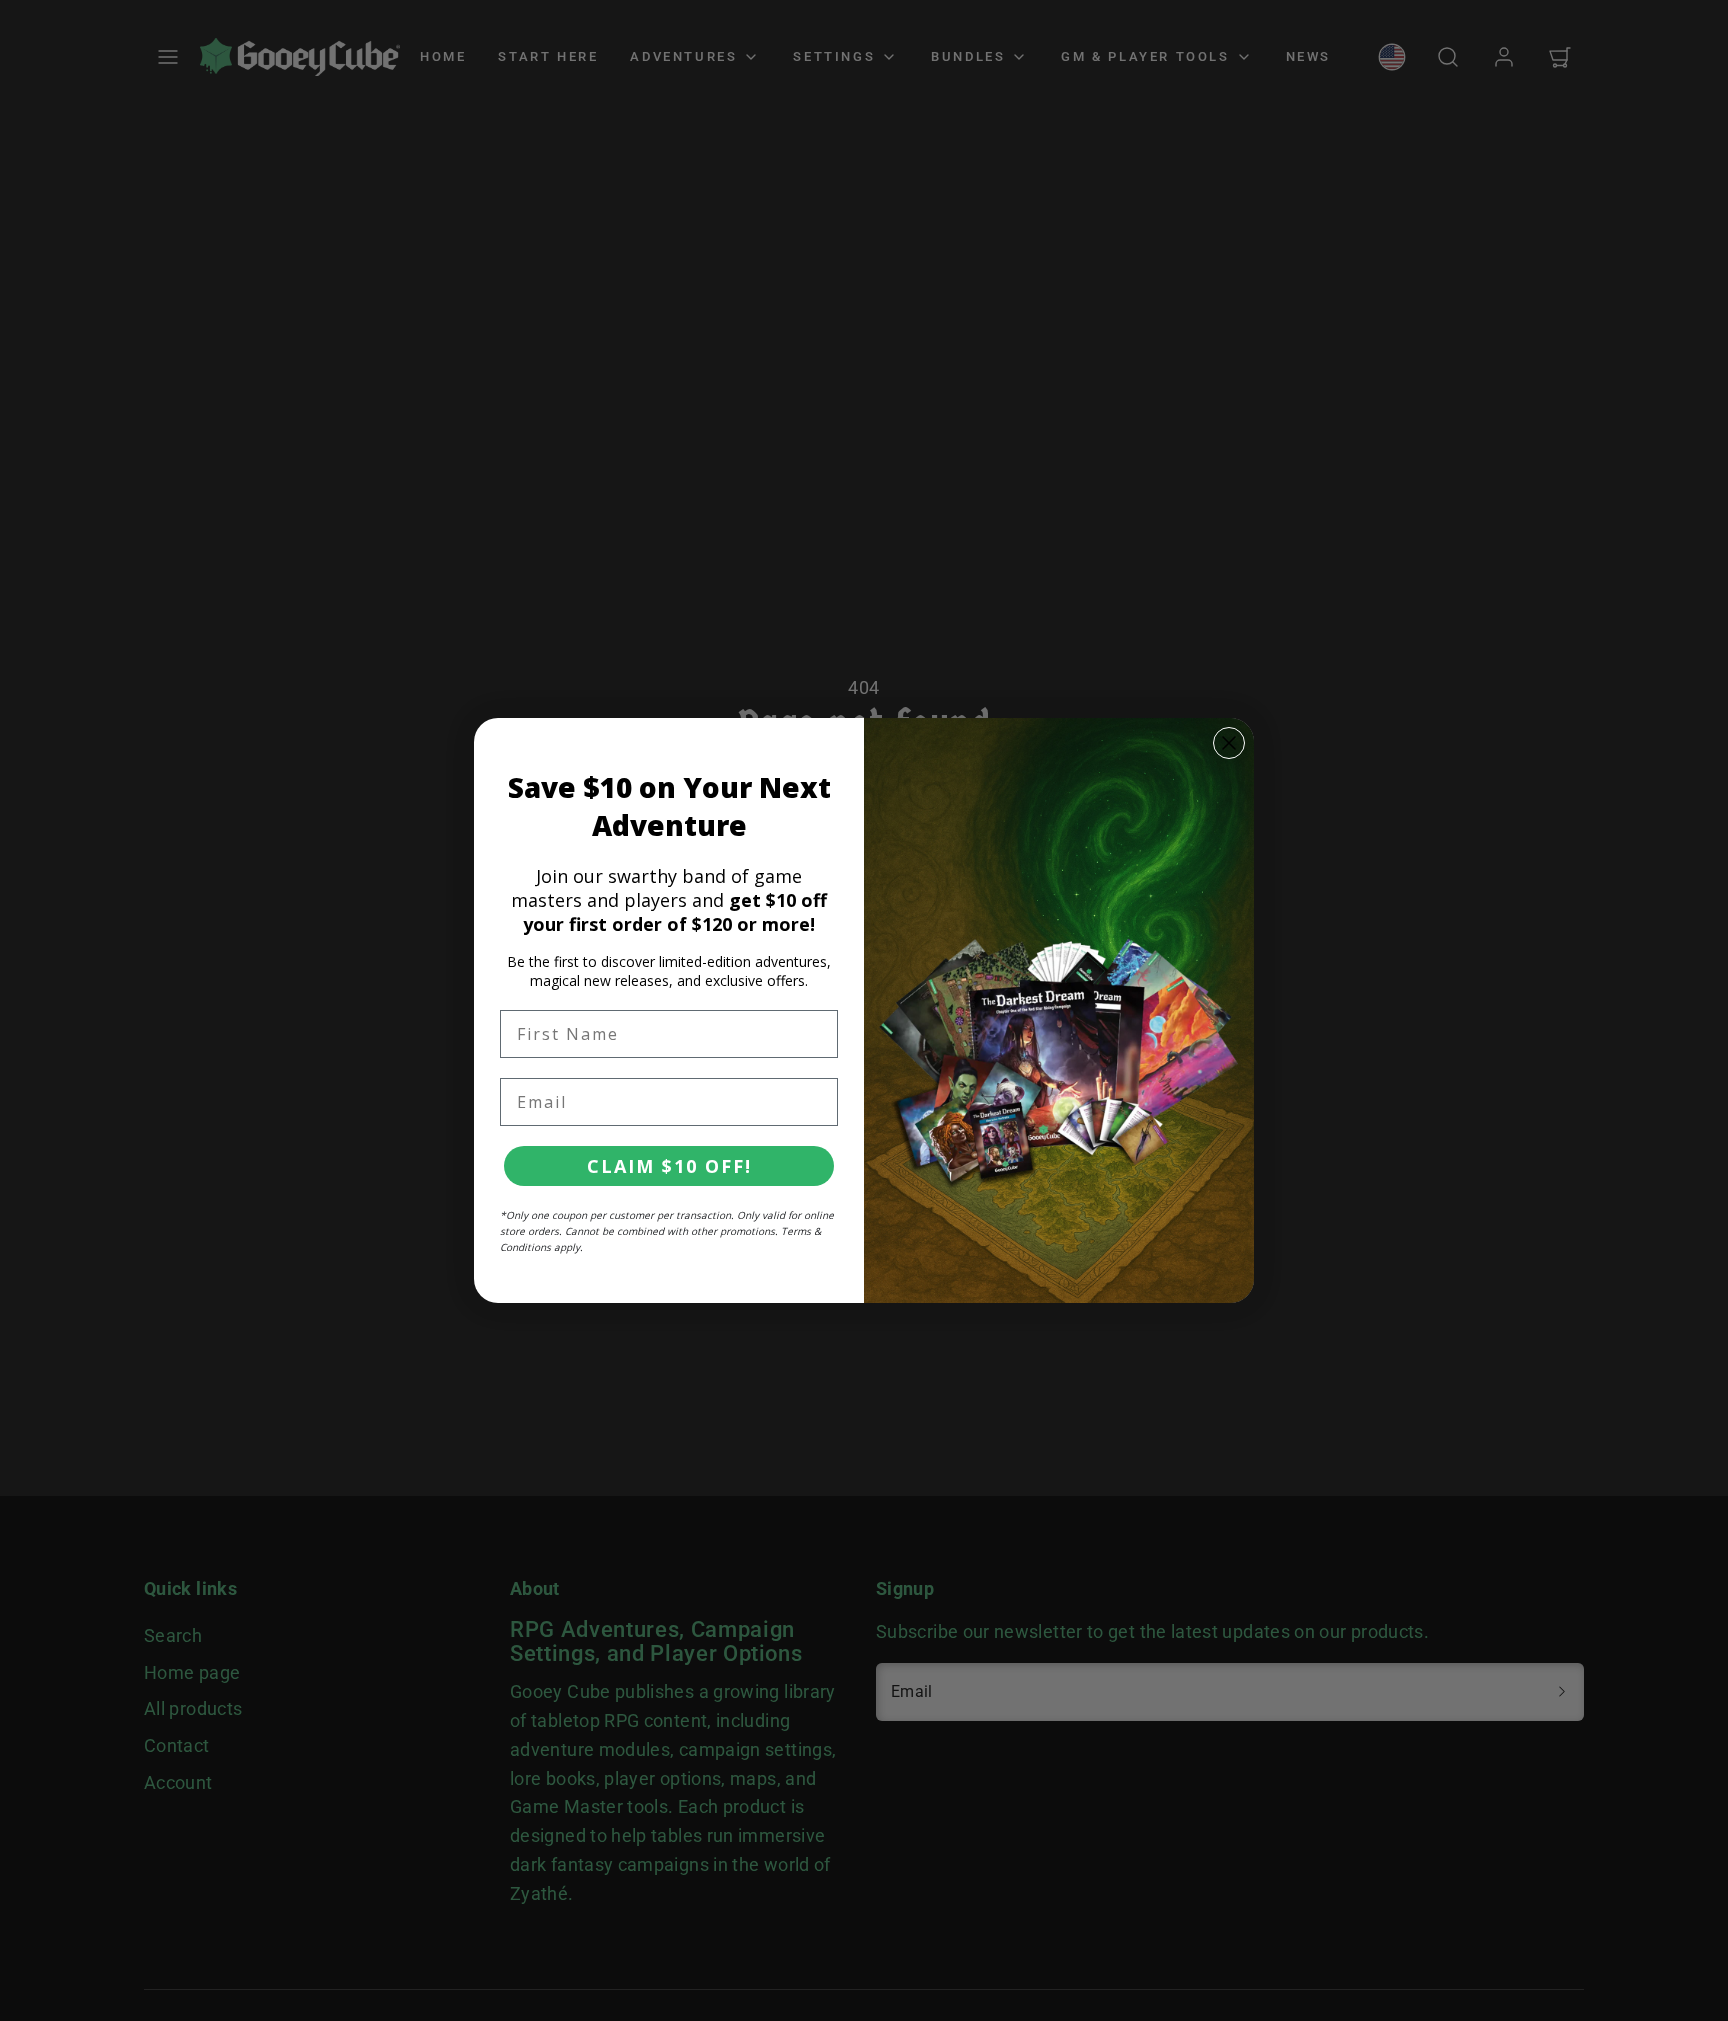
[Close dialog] (1229, 743)
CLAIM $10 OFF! (669, 1166)
